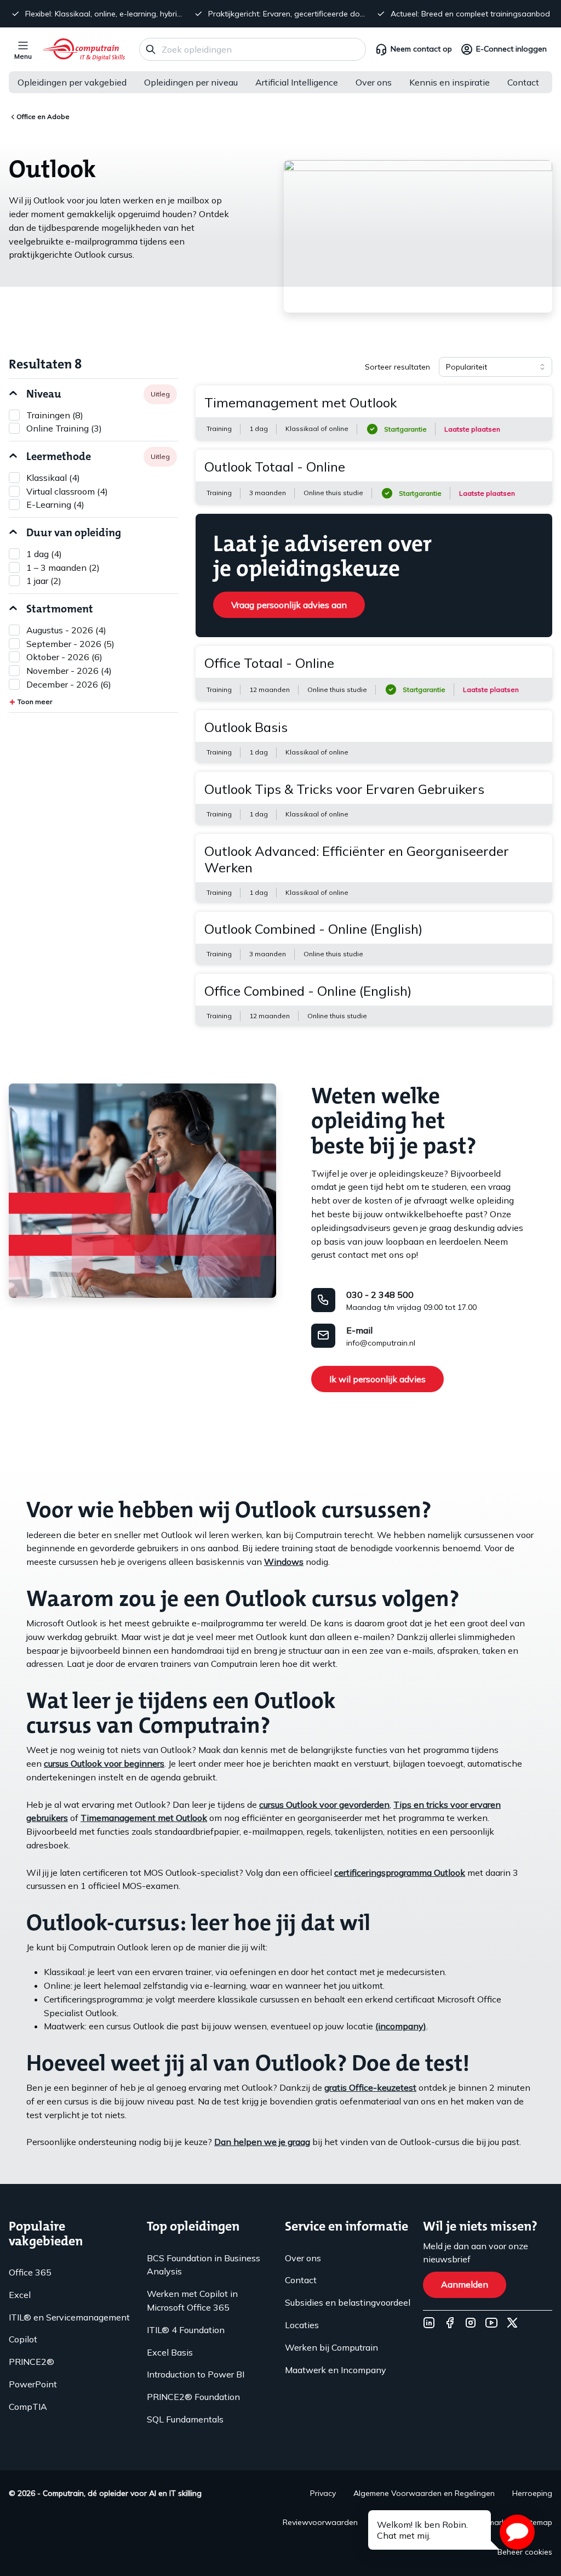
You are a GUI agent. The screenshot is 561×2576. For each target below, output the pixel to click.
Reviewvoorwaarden (320, 2522)
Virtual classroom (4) (67, 491)
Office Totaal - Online (269, 663)
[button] (517, 2532)
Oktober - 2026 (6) (64, 657)
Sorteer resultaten (397, 367)
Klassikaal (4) (53, 478)
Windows (284, 1562)
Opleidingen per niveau (191, 82)
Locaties (302, 2325)
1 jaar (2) (44, 581)
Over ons (374, 82)
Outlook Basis (246, 727)
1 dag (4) (44, 554)
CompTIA (28, 2407)
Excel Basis (170, 2352)
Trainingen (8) (55, 415)
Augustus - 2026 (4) (66, 630)
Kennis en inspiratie (450, 82)
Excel (20, 2295)
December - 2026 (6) (69, 684)
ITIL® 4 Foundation (186, 2330)
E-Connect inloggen (511, 49)
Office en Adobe (43, 117)
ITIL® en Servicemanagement (69, 2317)
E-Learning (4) (55, 504)
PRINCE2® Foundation (193, 2397)
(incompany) (401, 2026)
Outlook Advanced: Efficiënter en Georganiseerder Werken (357, 859)
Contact (523, 82)
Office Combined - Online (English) (308, 991)
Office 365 (30, 2272)
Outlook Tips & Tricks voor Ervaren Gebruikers (344, 789)
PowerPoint (33, 2384)
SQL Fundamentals (185, 2419)
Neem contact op (421, 49)
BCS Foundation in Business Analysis (204, 2265)
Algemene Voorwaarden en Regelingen (424, 2493)
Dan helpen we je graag (262, 2142)
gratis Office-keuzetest (370, 2087)
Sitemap (538, 2522)
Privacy (323, 2493)
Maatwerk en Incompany (336, 2370)
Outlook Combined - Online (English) (313, 929)
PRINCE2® (32, 2362)
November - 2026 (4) (69, 671)
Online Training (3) (64, 428)
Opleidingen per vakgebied (72, 82)
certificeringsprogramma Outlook (400, 1873)
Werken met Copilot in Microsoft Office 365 (192, 2300)
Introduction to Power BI (196, 2374)
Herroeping (532, 2493)
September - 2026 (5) (70, 644)
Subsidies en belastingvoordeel (348, 2302)
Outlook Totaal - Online (275, 467)
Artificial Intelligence (297, 82)
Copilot (23, 2339)
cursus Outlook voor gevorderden (324, 1805)
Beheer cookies (525, 2552)
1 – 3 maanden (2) (63, 568)
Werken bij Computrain (331, 2347)
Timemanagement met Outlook (300, 402)
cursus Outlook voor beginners (104, 1763)
